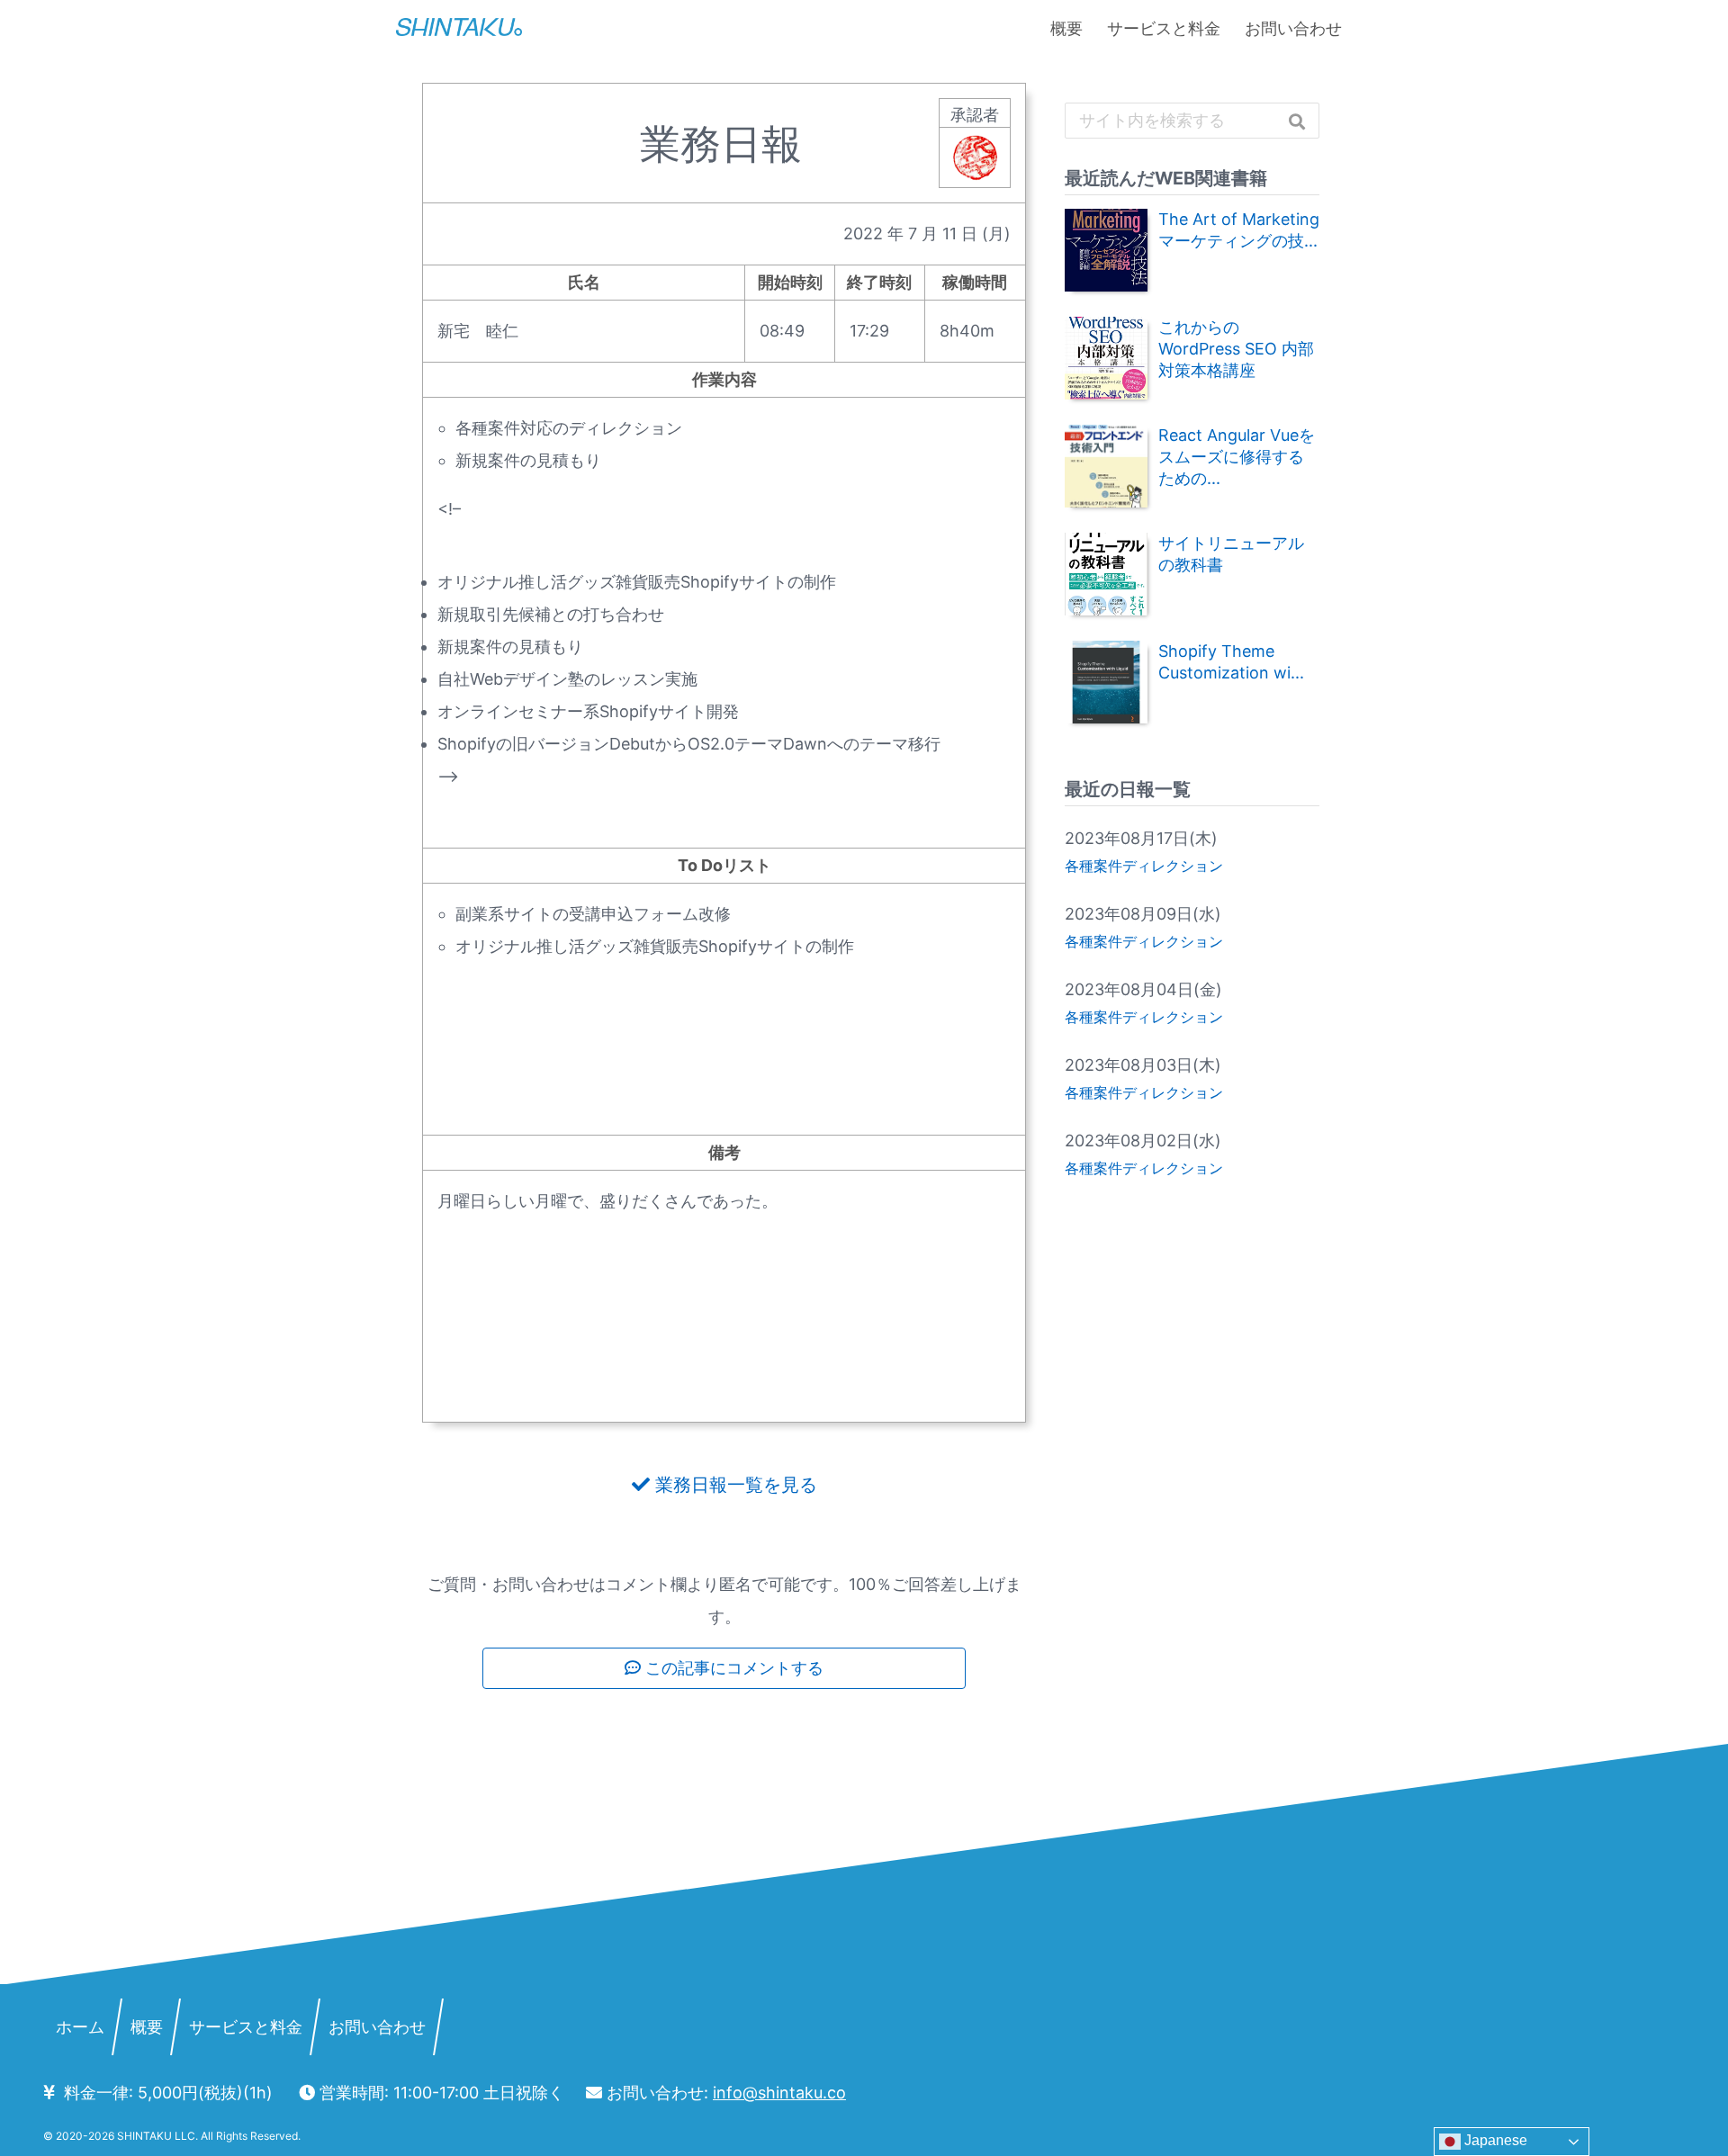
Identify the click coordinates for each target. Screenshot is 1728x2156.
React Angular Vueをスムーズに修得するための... (1237, 457)
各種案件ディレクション (1144, 866)
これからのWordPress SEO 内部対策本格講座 (1236, 349)
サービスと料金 (1164, 28)
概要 (1066, 28)
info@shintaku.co (779, 2093)
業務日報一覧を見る (733, 1485)
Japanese (1494, 2140)
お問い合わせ (1293, 28)
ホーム (80, 2027)
